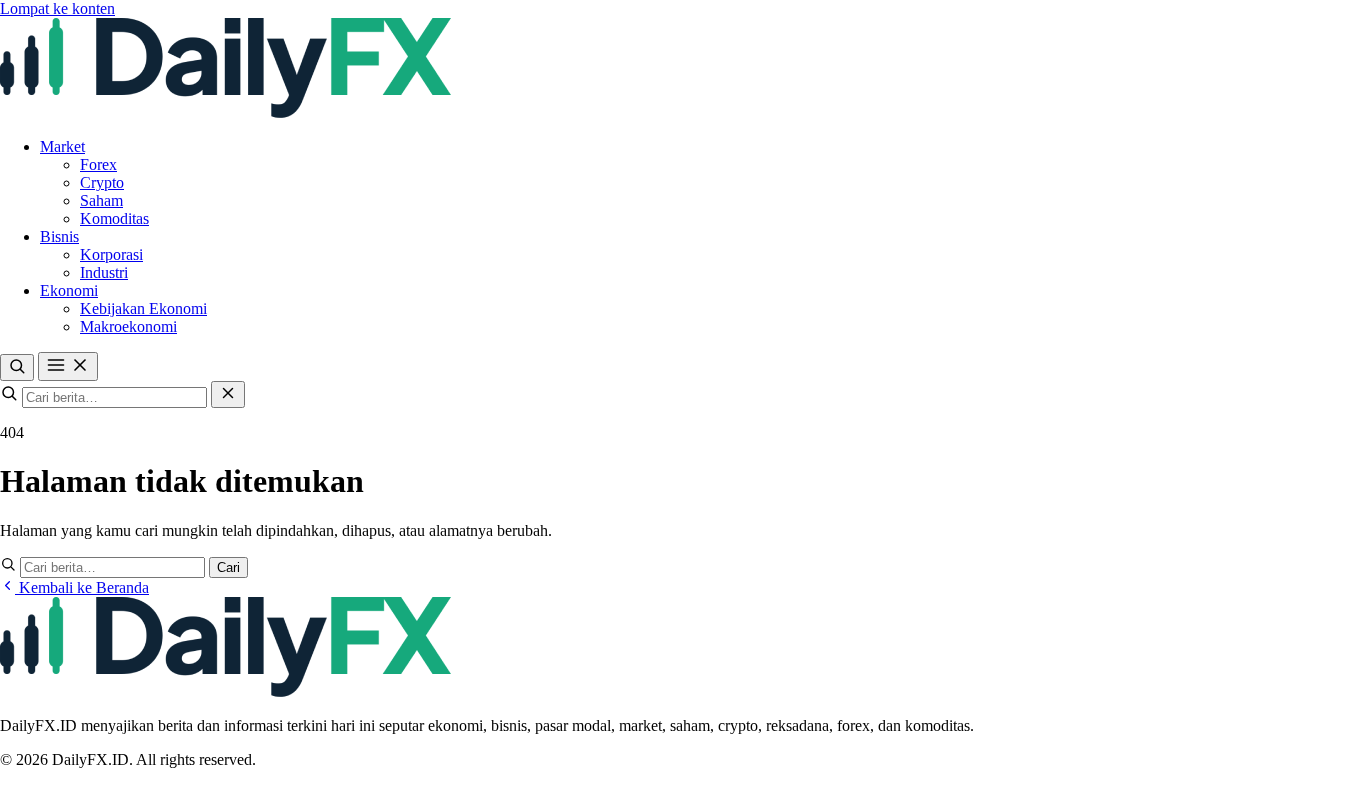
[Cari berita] (17, 367)
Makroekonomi (128, 326)
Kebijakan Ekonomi (143, 308)
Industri (104, 272)
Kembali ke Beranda (82, 587)
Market (62, 146)
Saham (101, 200)
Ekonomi (69, 290)
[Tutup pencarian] (228, 394)
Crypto (102, 182)
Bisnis (59, 236)
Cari (228, 567)
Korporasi (111, 254)
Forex (98, 164)
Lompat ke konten (57, 8)
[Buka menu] (68, 366)
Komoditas (114, 218)
